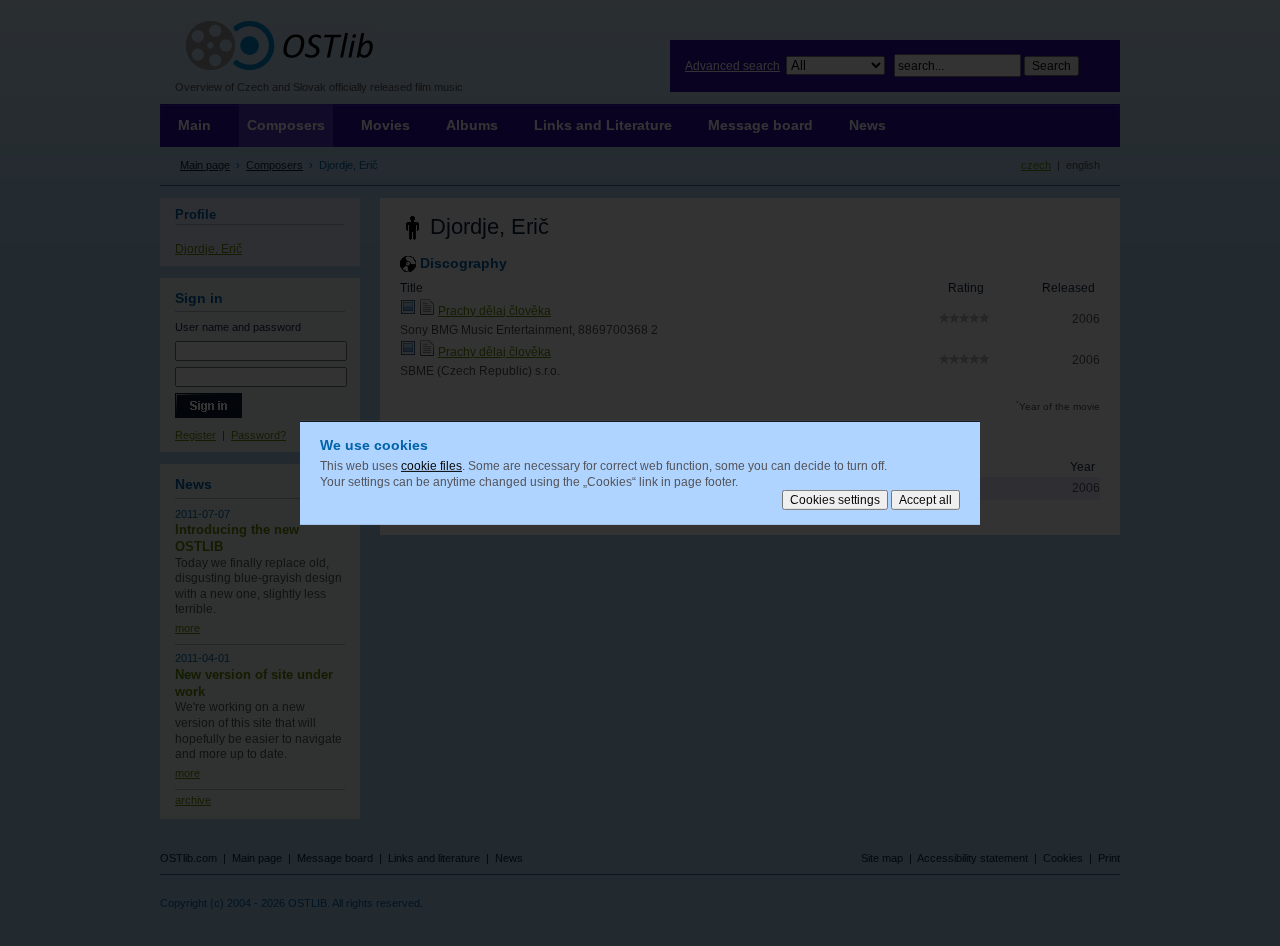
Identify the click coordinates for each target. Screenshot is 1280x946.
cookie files (431, 466)
